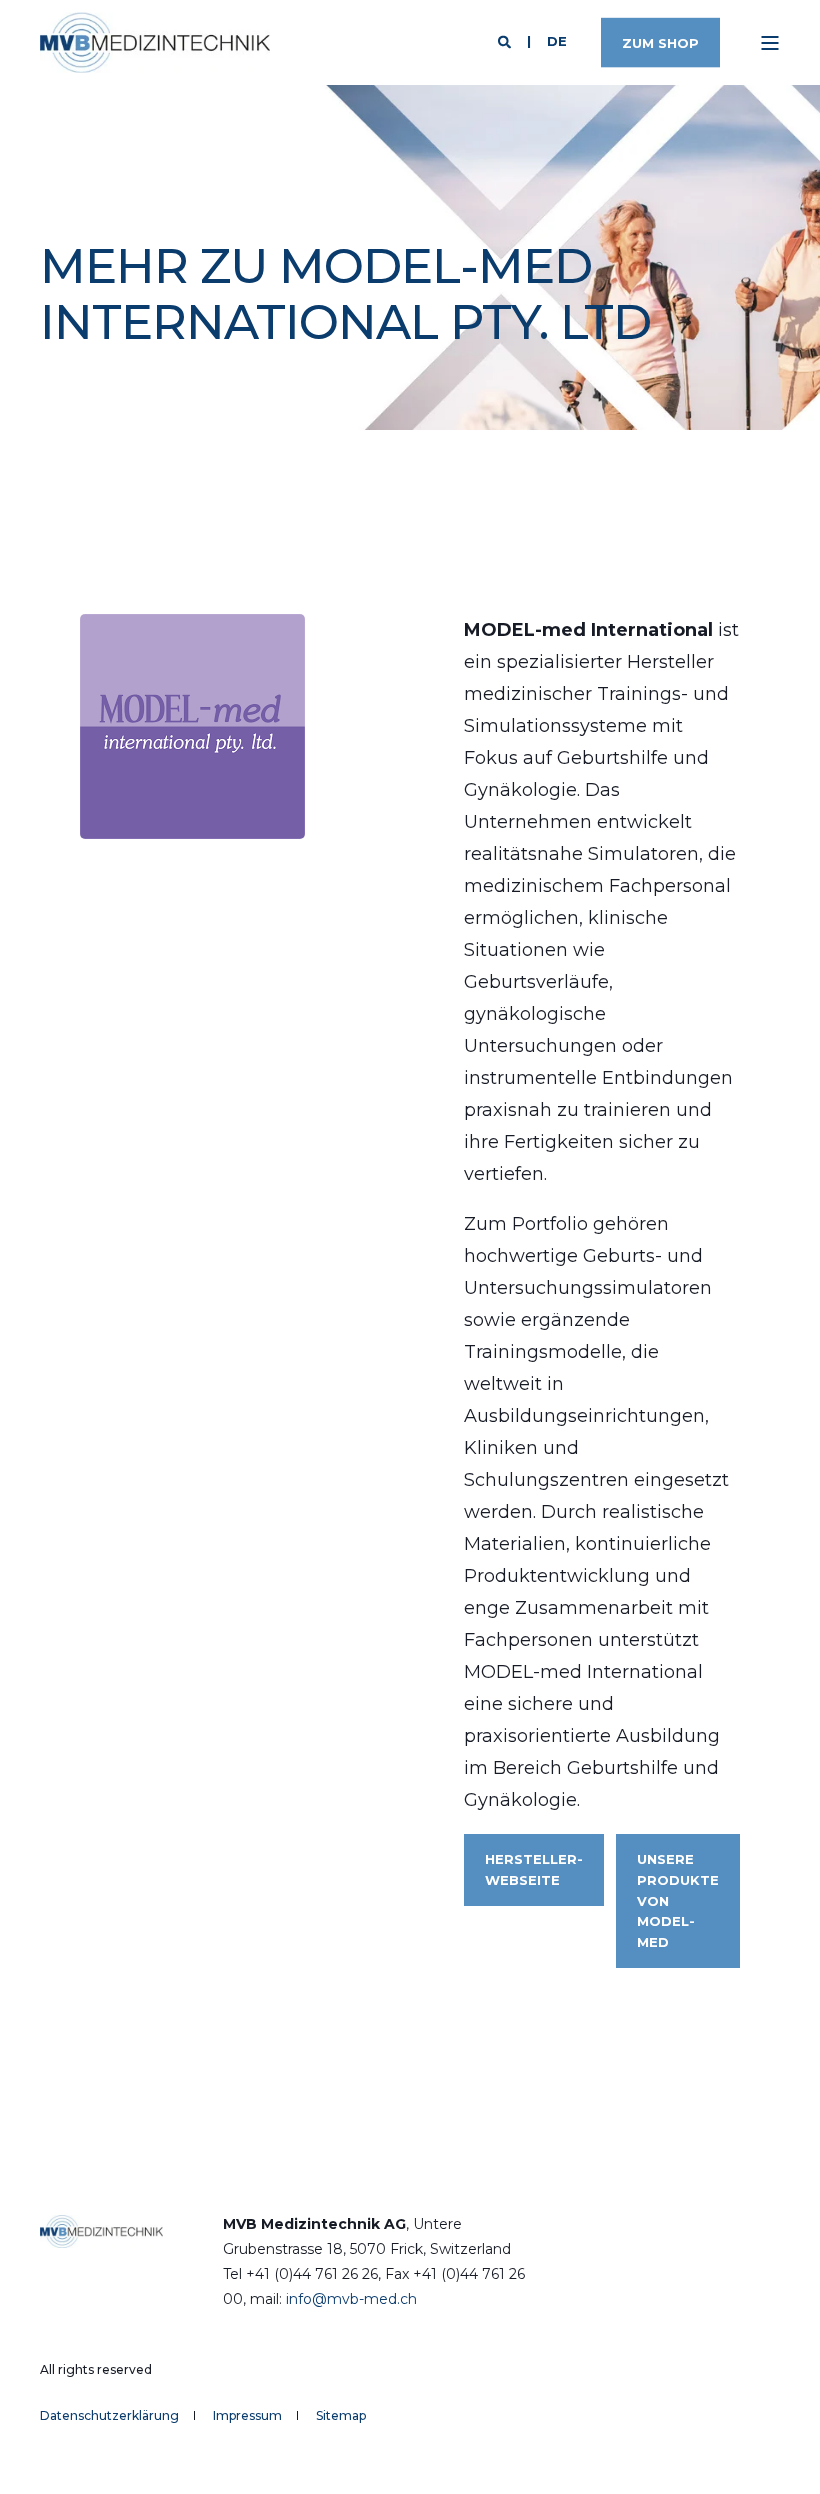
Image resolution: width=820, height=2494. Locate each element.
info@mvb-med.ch (351, 2299)
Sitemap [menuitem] (341, 2415)
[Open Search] (506, 41)
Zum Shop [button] (660, 42)
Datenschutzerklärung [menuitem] (109, 2415)
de (557, 41)
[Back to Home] (155, 42)
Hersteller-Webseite (534, 1869)
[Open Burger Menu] (770, 43)
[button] (780, 2454)
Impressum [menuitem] (247, 2415)
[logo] (101, 2230)
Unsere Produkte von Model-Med (678, 1900)
